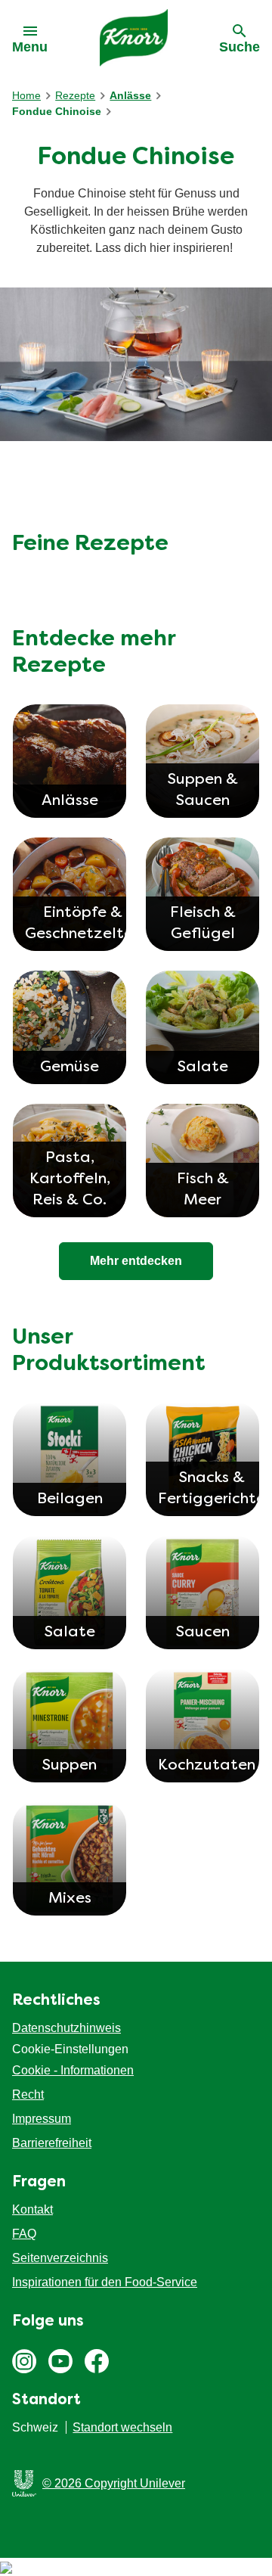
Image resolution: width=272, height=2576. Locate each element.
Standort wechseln (122, 2427)
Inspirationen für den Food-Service (105, 2282)
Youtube (60, 2361)
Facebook (97, 2361)
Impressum (42, 2119)
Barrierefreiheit (52, 2143)
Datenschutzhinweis (66, 2028)
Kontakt (32, 2209)
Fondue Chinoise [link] (57, 111)
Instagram (24, 2361)
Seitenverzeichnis (60, 2258)
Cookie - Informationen (73, 2070)
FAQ (24, 2234)
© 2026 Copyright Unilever (114, 2483)
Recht (28, 2094)
